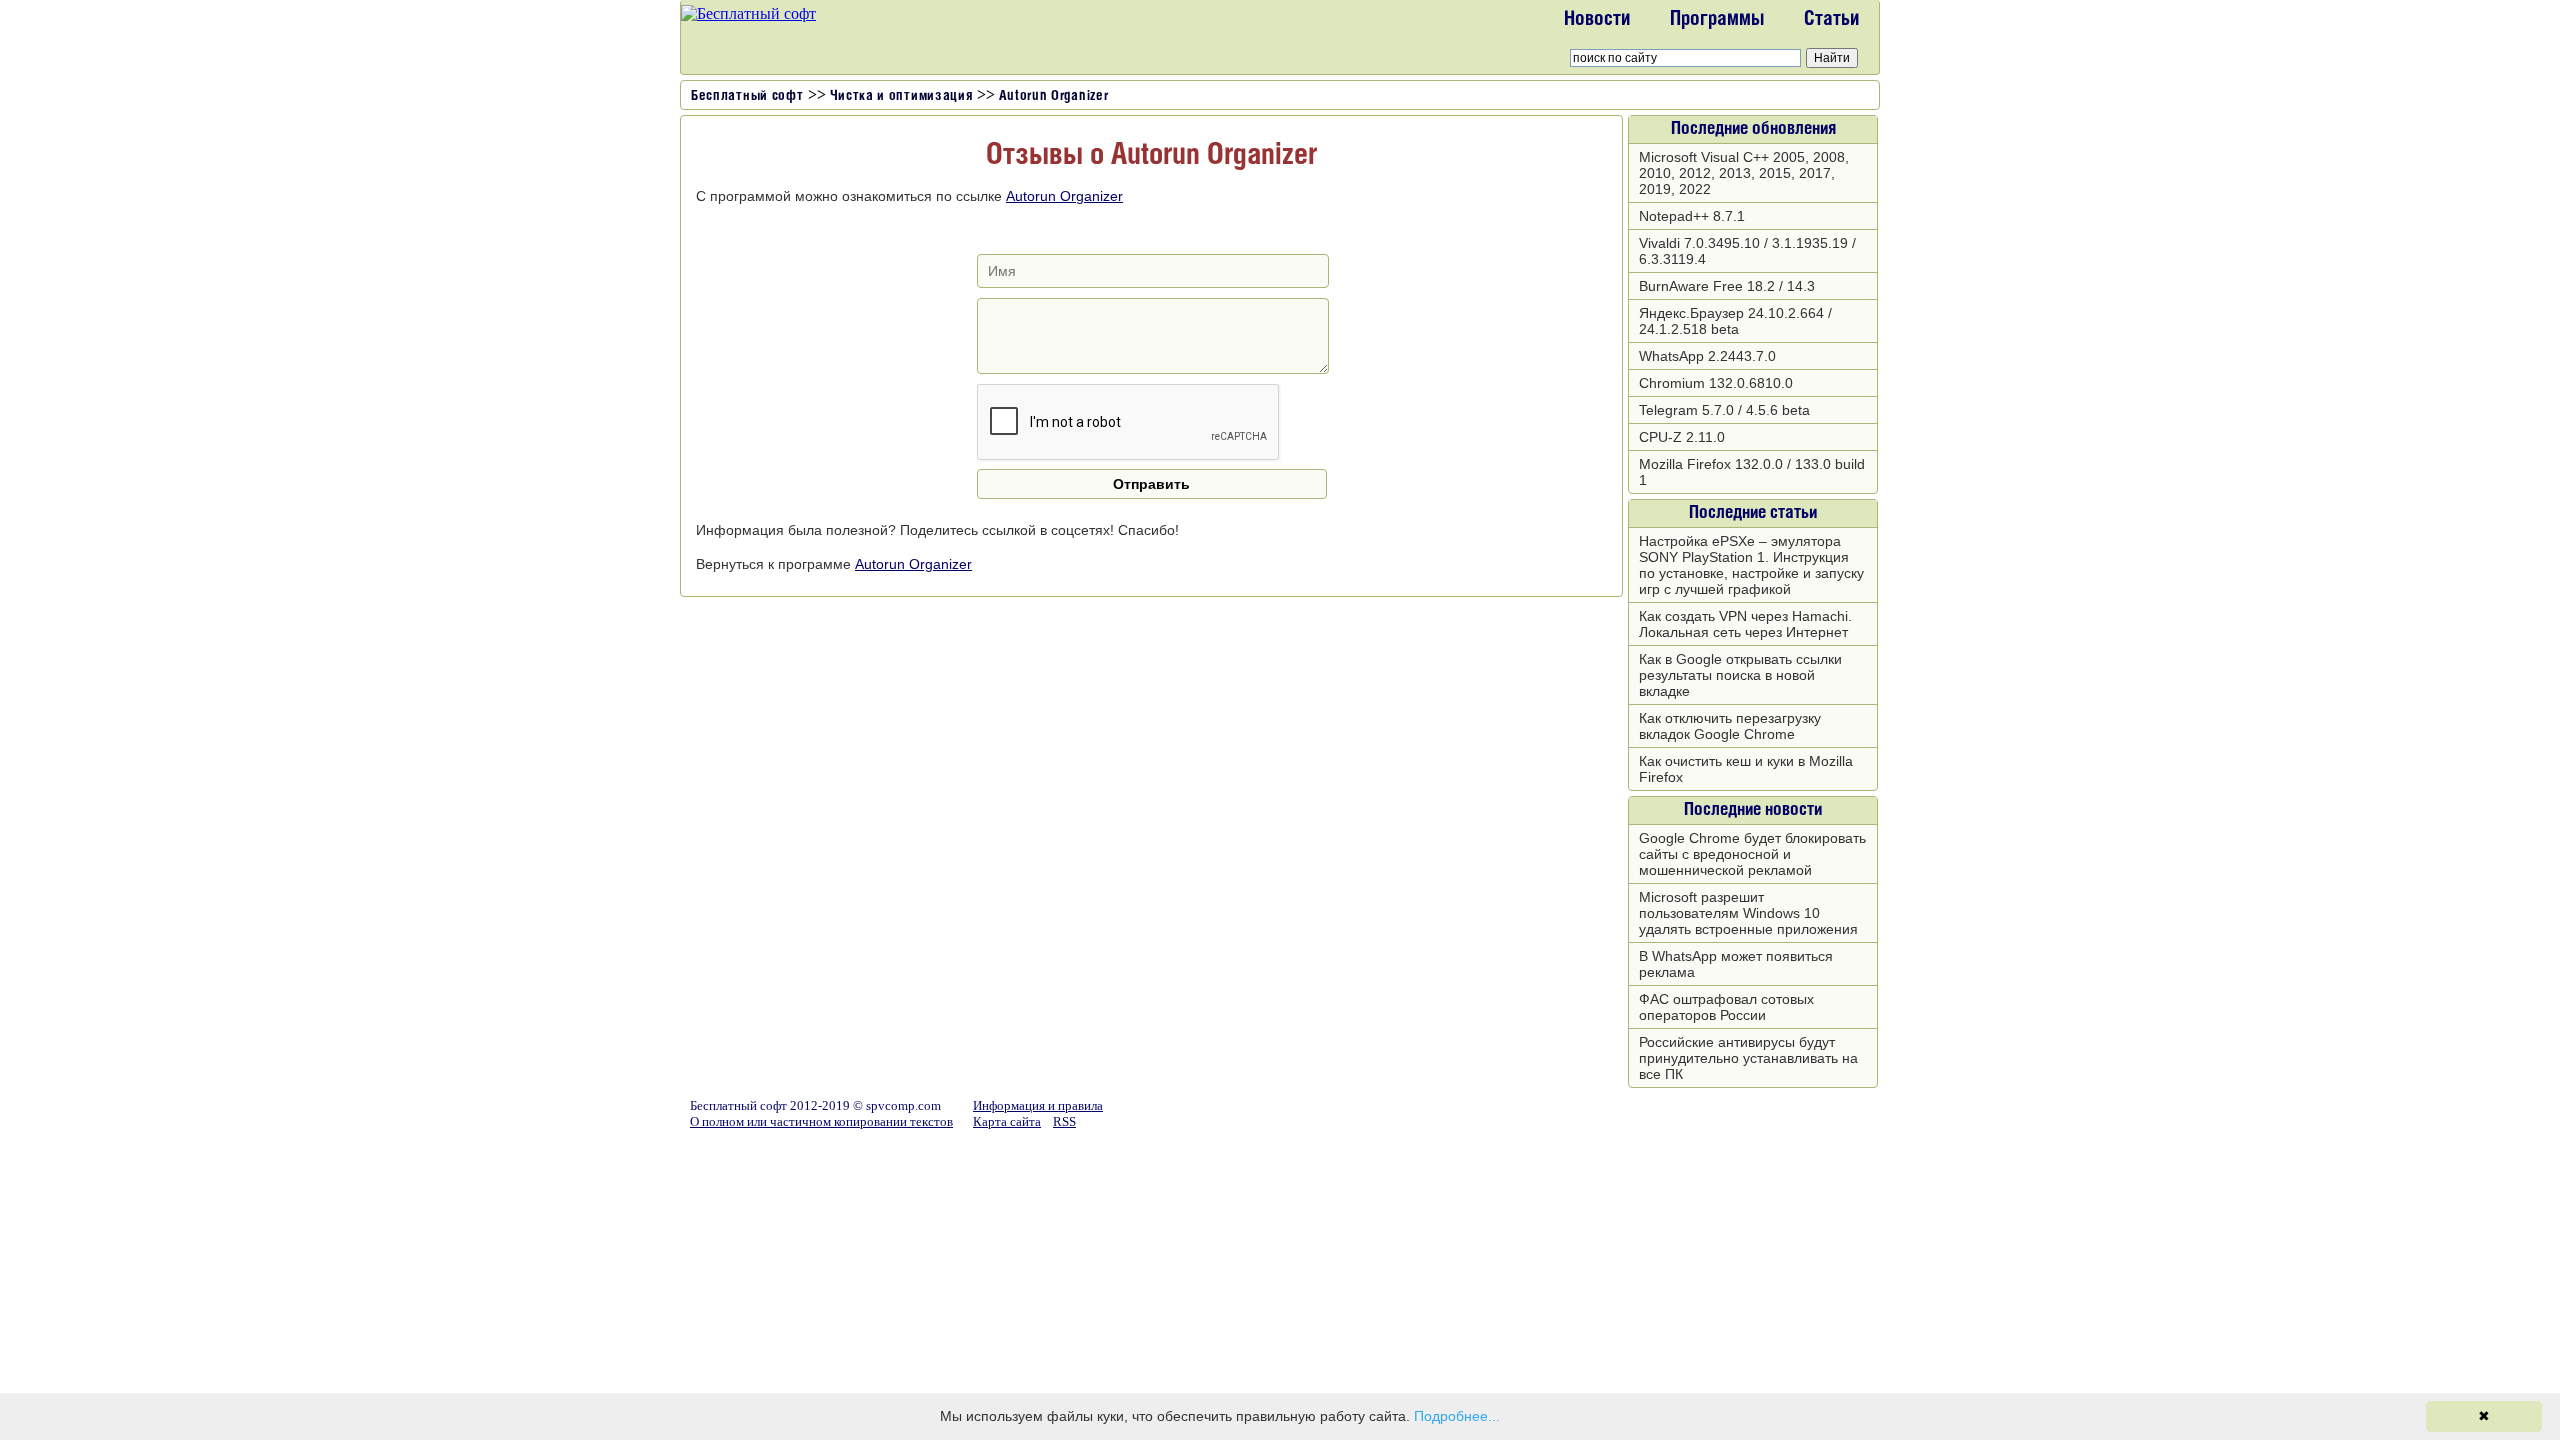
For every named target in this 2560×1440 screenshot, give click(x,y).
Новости (1597, 20)
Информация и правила (1038, 1105)
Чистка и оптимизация (901, 96)
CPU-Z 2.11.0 (1682, 437)
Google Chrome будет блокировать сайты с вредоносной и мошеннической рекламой (1752, 854)
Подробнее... (1457, 1416)
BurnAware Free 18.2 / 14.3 (1727, 286)
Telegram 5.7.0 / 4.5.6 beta (1724, 410)
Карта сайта (1007, 1121)
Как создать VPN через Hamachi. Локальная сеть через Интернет (1745, 624)
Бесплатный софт (747, 96)
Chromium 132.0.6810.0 (1716, 383)
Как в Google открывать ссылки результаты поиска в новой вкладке (1740, 675)
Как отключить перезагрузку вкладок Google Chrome (1730, 726)
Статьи (1831, 20)
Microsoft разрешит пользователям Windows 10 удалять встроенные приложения (1748, 913)
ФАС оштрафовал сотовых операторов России (1726, 1007)
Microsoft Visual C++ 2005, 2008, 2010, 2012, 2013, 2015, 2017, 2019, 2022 (1744, 173)
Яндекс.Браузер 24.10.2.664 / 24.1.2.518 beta (1735, 321)
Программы (1717, 20)
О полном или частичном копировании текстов (821, 1121)
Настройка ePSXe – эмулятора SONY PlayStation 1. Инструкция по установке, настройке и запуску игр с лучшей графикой (1751, 565)
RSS (1064, 1121)
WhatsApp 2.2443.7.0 (1707, 356)
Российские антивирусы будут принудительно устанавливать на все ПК (1748, 1058)
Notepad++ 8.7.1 (1692, 216)
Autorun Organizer (1054, 96)
